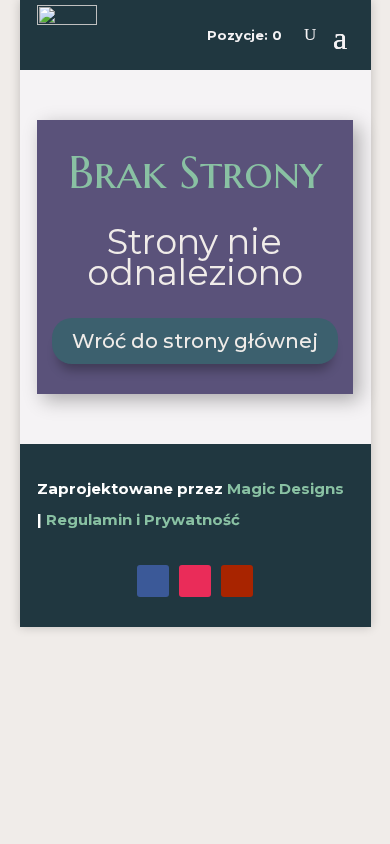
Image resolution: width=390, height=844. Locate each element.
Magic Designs (285, 488)
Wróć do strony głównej (195, 341)
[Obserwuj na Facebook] (153, 581)
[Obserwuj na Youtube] (237, 581)
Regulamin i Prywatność (143, 519)
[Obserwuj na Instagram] (195, 581)
